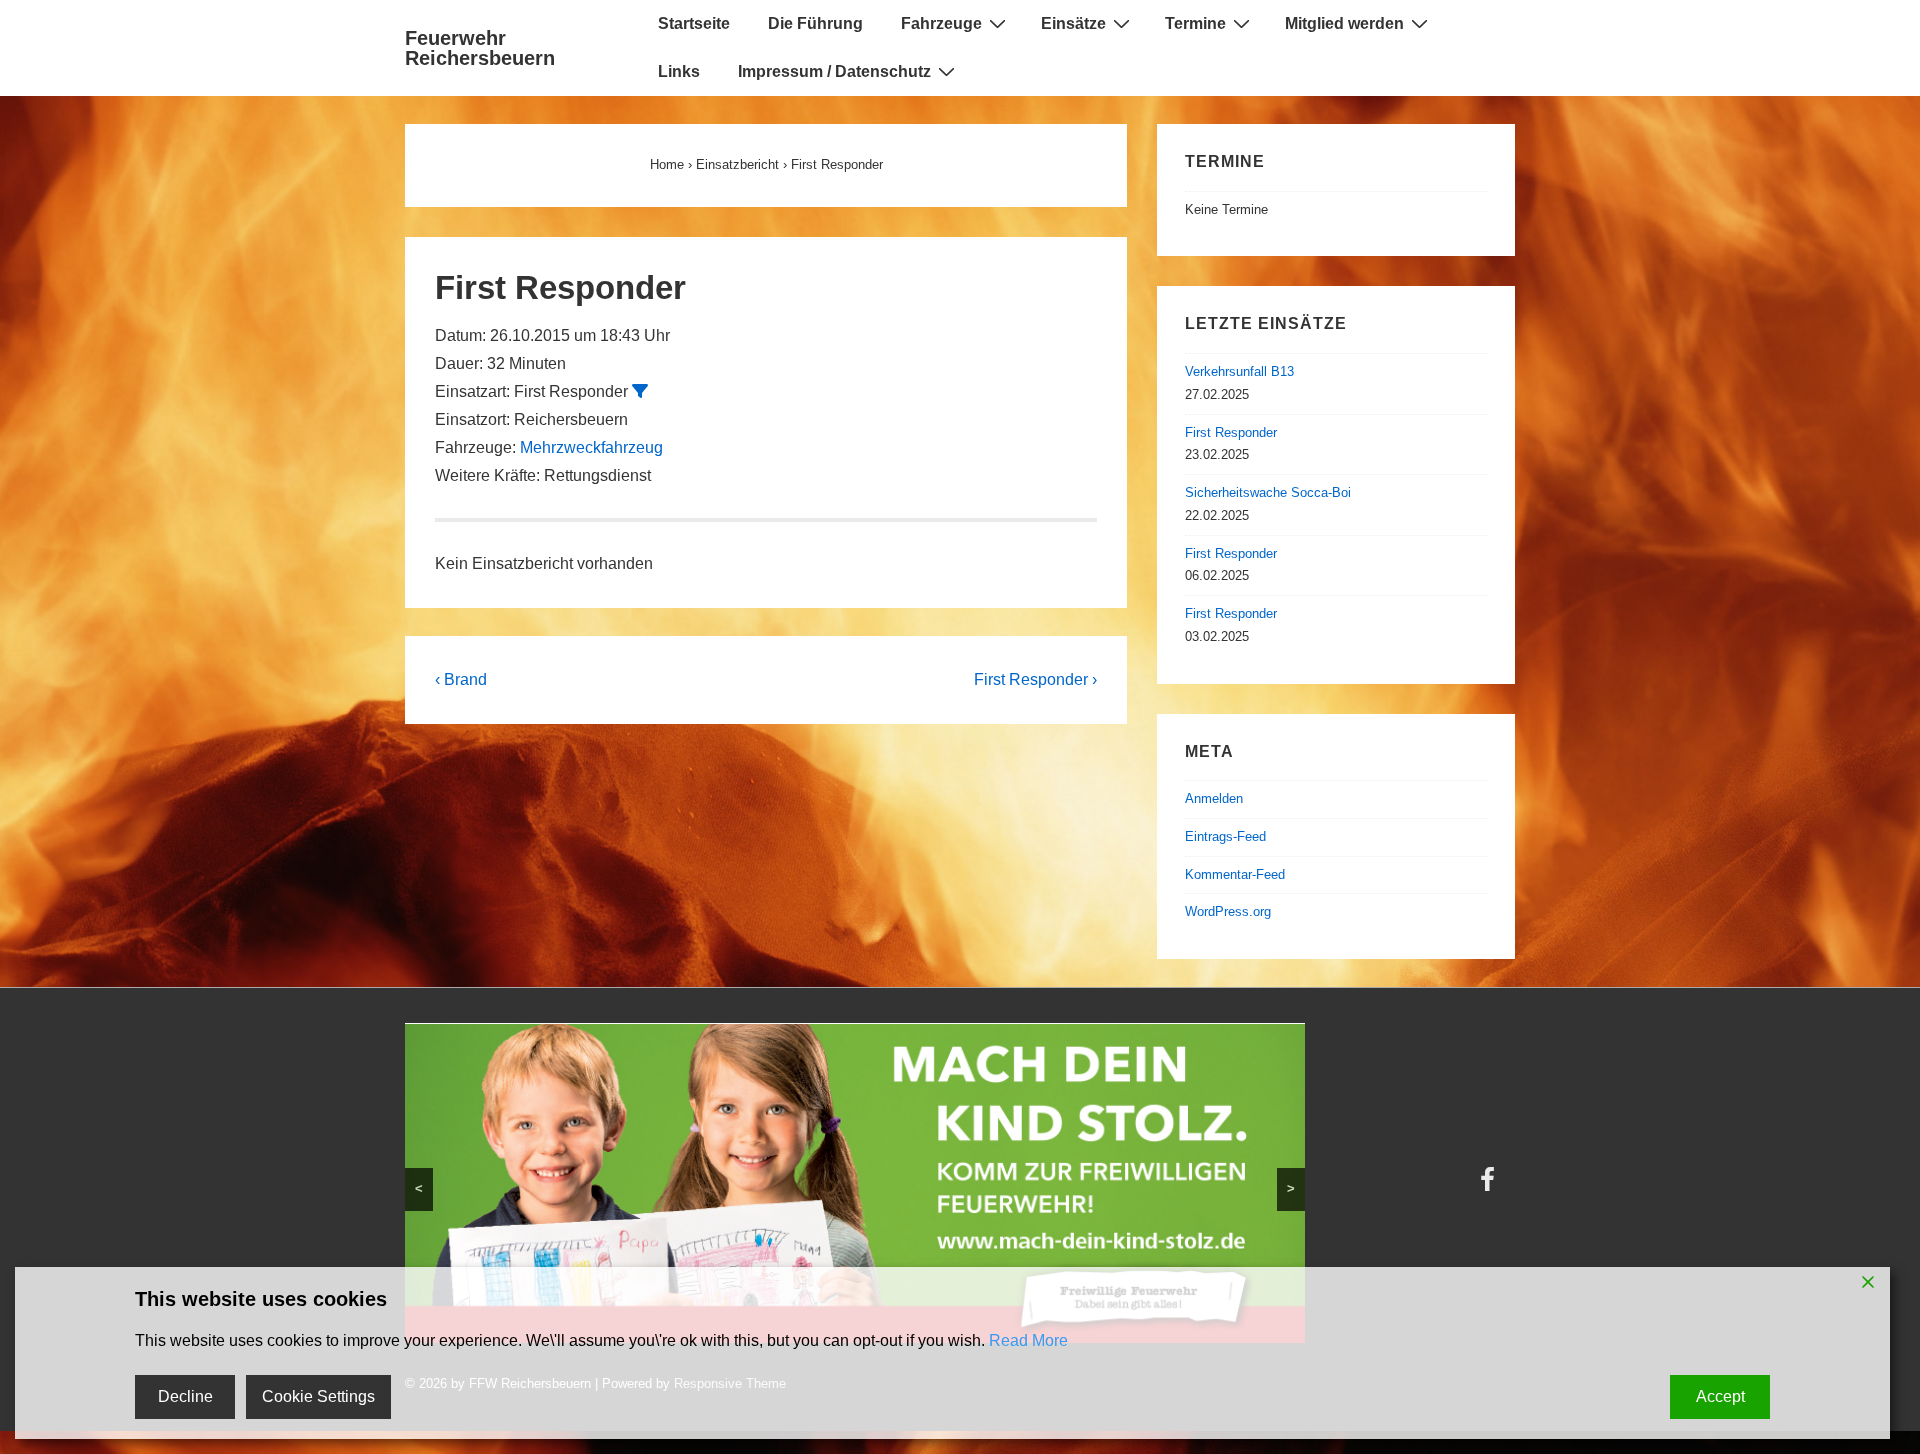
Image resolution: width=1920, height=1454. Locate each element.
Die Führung (815, 23)
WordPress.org (1228, 911)
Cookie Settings (318, 1396)
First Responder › (1035, 679)
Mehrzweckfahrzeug (591, 447)
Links (679, 71)
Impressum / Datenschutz (834, 71)
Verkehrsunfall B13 (1239, 371)
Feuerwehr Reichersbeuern (480, 48)
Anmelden (1214, 798)
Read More (1028, 1340)
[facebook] (1490, 1186)
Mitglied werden (1344, 23)
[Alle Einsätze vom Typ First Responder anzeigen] (640, 391)
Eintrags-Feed (1225, 836)
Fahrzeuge (941, 23)
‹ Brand (461, 679)
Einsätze (1073, 23)
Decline (185, 1396)
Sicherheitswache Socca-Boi (1268, 492)
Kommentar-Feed (1235, 874)
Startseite (694, 23)
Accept (1720, 1396)
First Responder (1231, 432)
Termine (1195, 23)
